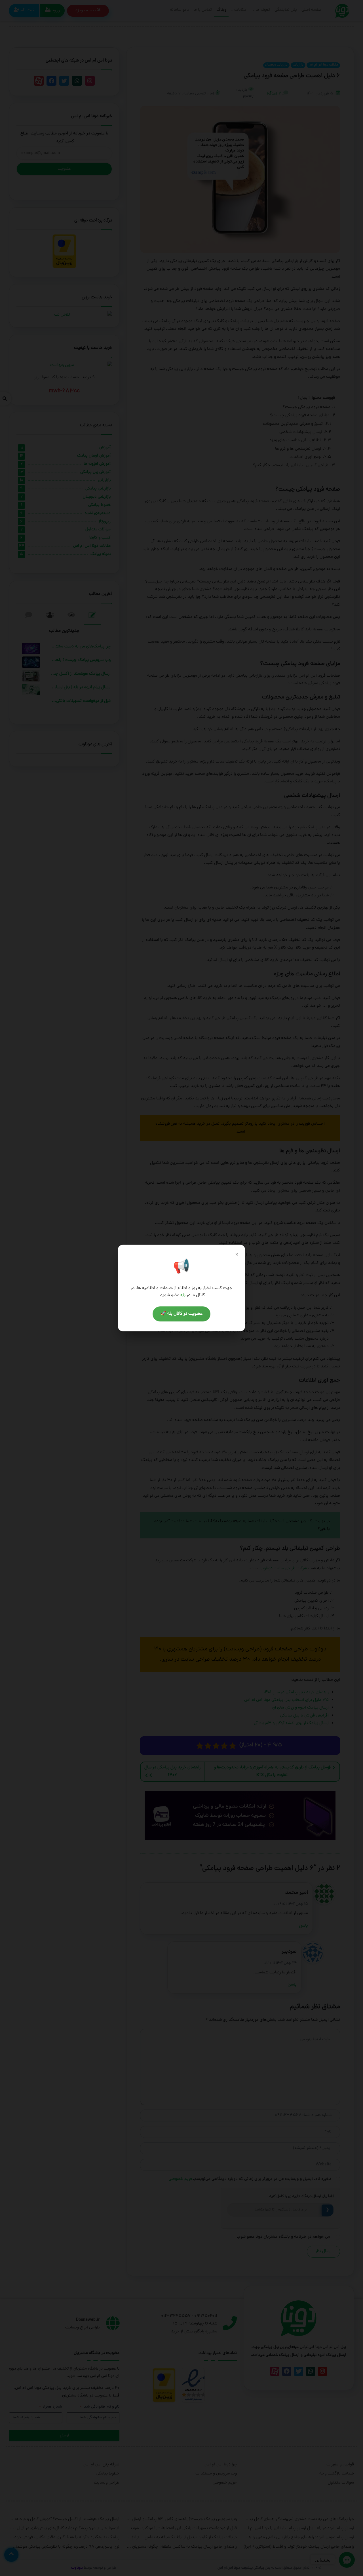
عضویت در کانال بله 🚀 (181, 1314)
